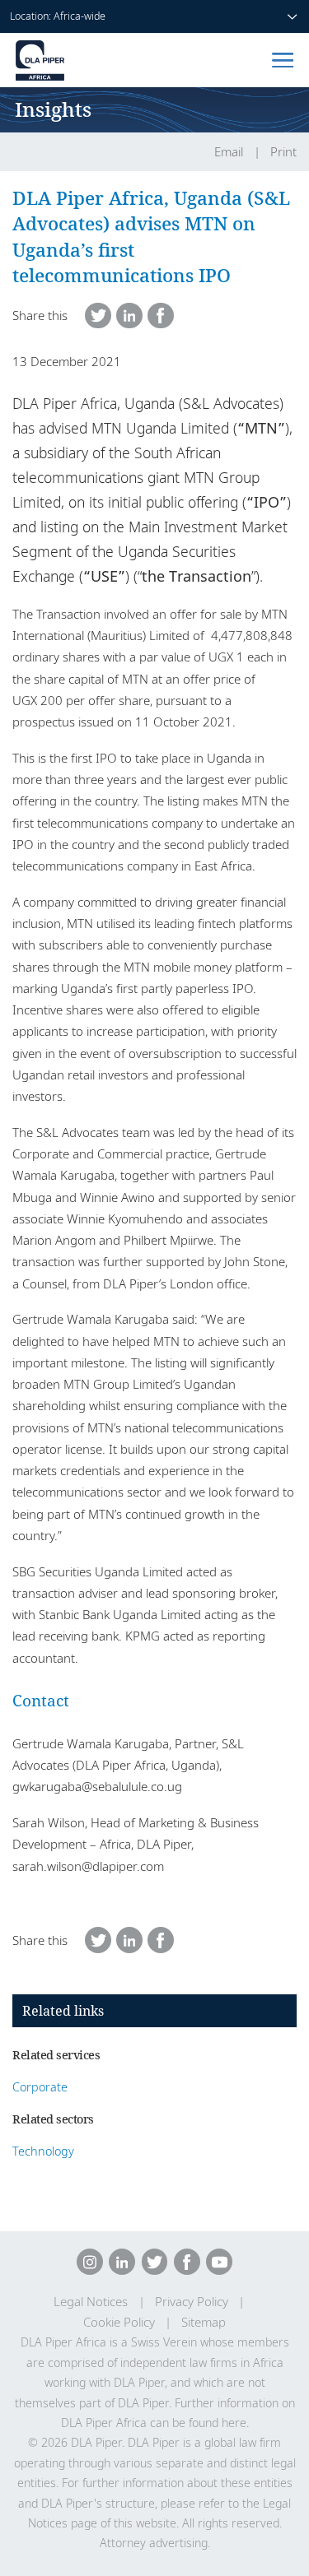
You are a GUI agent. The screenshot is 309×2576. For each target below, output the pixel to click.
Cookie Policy (119, 2322)
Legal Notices (91, 2302)
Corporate (40, 2087)
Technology (43, 2151)
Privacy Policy (192, 2302)
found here (218, 2423)
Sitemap (204, 2322)
